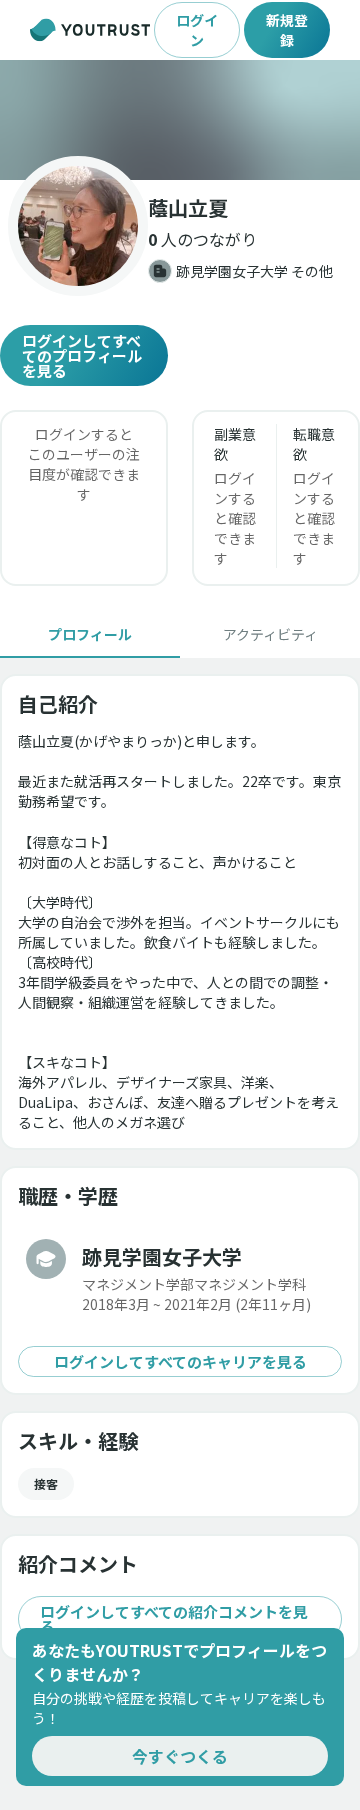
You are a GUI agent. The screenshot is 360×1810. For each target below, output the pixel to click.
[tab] (90, 634)
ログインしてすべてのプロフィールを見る (82, 355)
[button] (180, 120)
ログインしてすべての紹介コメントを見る (174, 1619)
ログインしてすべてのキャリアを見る (180, 1361)
